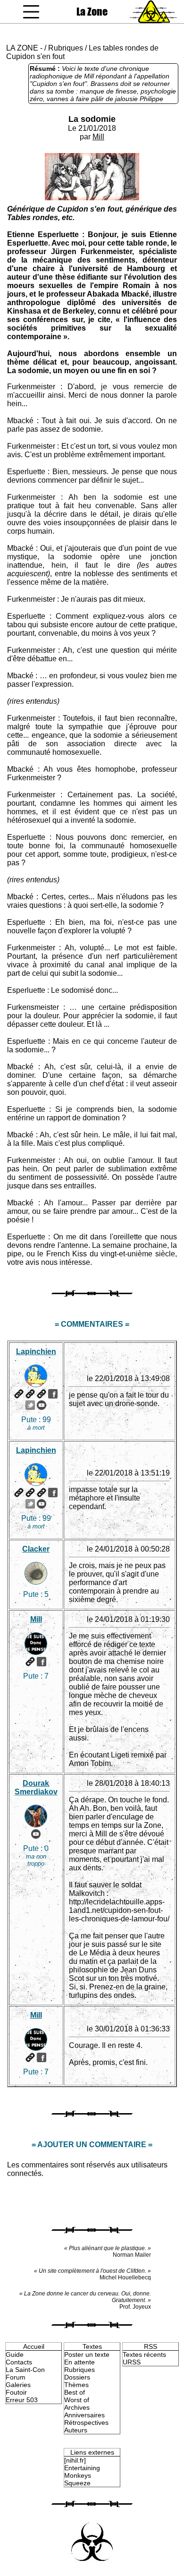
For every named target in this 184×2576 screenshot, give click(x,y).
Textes (92, 2346)
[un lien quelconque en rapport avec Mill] (30, 1662)
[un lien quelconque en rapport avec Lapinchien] (42, 1394)
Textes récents (144, 2354)
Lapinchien (36, 1352)
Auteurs (76, 2430)
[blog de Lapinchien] (30, 1394)
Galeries (18, 2385)
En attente (79, 2362)
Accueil (34, 2346)
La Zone (92, 12)
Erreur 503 (22, 2400)
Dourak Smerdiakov (36, 1787)
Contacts (19, 2362)
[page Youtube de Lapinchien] (42, 1405)
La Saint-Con (25, 2370)
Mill (98, 137)
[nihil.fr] (75, 2460)
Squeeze (77, 2483)
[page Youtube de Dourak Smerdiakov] (36, 1834)
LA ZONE (22, 48)
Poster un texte (87, 2354)
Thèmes (76, 2385)
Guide (15, 2354)
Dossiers (77, 2377)
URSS (132, 2362)
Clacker (36, 1549)
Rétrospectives (86, 2422)
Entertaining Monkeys (82, 2472)
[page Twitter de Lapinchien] (30, 1405)
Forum (16, 2377)
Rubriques (66, 48)
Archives (77, 2407)
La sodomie (92, 119)
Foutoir (16, 2392)
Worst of (77, 2400)
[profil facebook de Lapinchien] (53, 1394)
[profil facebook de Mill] (42, 1662)
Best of (75, 2392)
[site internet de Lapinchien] (19, 1394)
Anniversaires (84, 2415)
